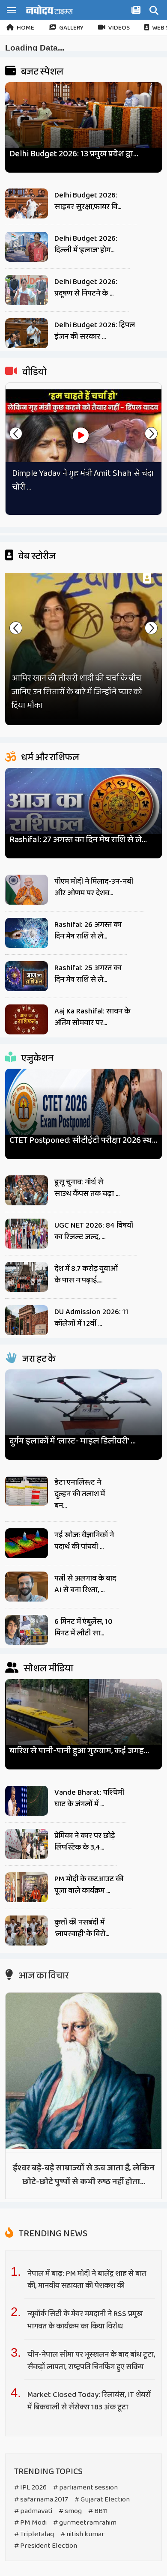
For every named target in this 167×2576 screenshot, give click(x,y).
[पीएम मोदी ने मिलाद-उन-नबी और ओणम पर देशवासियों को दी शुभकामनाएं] (27, 890)
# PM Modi (30, 2523)
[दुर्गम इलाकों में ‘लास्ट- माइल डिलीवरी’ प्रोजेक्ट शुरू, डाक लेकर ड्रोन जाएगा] (84, 1411)
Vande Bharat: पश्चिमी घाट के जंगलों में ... (89, 1798)
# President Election (46, 2546)
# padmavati (33, 2511)
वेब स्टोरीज (36, 556)
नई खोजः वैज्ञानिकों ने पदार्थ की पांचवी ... (84, 1541)
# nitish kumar (82, 2534)
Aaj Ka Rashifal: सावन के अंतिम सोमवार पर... (92, 1017)
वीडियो (34, 372)
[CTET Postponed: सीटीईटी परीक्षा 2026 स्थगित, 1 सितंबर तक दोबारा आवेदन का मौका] (84, 1110)
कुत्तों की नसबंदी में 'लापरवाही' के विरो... (82, 1928)
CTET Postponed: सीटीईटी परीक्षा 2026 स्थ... (83, 1140)
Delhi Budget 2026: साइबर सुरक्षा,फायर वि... (88, 201)
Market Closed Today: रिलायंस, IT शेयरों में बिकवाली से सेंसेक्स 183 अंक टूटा (89, 2401)
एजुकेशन (36, 1058)
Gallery (71, 28)
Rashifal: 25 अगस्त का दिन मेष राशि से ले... (88, 974)
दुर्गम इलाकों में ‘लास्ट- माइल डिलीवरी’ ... (73, 1441)
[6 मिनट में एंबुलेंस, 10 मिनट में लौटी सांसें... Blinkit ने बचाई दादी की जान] (27, 1630)
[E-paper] (137, 12)
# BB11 (98, 2511)
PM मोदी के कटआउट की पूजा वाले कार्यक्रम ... (89, 1885)
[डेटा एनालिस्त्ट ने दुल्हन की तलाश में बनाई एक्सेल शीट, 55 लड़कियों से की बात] (27, 1491)
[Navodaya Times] (49, 10)
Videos (119, 28)
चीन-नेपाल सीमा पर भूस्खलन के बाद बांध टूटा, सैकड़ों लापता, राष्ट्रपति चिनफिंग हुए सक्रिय (91, 2361)
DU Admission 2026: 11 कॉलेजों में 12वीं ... (91, 1318)
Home (25, 28)
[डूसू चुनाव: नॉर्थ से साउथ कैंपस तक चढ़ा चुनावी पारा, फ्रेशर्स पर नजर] (27, 1190)
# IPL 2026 (30, 2488)
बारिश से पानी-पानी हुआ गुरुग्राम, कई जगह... (79, 1751)
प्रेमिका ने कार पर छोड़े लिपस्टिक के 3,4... (85, 1842)
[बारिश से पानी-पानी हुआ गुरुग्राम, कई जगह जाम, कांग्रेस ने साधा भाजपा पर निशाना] (84, 1721)
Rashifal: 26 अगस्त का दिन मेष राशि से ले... (88, 931)
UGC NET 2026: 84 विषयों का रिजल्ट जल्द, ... (94, 1231)
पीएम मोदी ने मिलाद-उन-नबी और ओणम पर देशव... (94, 887)
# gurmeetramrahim (85, 2523)
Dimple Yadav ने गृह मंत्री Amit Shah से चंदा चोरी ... (83, 480)
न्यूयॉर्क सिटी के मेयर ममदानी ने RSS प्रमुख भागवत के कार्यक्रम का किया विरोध (85, 2320)
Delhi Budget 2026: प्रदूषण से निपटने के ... (86, 288)
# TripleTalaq (34, 2534)
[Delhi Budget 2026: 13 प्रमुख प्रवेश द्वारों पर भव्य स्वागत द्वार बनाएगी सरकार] (84, 124)
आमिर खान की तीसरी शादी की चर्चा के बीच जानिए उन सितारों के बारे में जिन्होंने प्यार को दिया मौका (77, 692)
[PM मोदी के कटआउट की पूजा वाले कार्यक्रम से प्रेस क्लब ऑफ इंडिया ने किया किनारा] (27, 1887)
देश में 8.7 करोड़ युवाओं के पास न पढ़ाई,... (86, 1275)
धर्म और (49, 758)
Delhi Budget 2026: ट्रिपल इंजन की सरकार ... (95, 331)
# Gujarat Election (102, 2500)
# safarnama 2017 (41, 2500)
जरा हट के (38, 1359)
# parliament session (85, 2488)
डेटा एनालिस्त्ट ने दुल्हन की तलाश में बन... (80, 1494)
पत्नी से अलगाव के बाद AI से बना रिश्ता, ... (85, 1584)
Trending (52, 2234)
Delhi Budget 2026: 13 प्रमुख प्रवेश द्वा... (74, 154)
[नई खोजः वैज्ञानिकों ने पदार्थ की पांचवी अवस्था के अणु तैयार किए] (27, 1543)
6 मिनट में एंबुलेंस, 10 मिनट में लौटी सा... (83, 1627)
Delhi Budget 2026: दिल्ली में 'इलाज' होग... (86, 244)
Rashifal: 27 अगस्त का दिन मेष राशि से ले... (78, 840)
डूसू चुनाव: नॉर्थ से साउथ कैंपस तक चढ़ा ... (87, 1188)
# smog (70, 2511)
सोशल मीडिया (48, 1669)
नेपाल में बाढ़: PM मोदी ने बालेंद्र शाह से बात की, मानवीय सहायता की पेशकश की (87, 2280)
